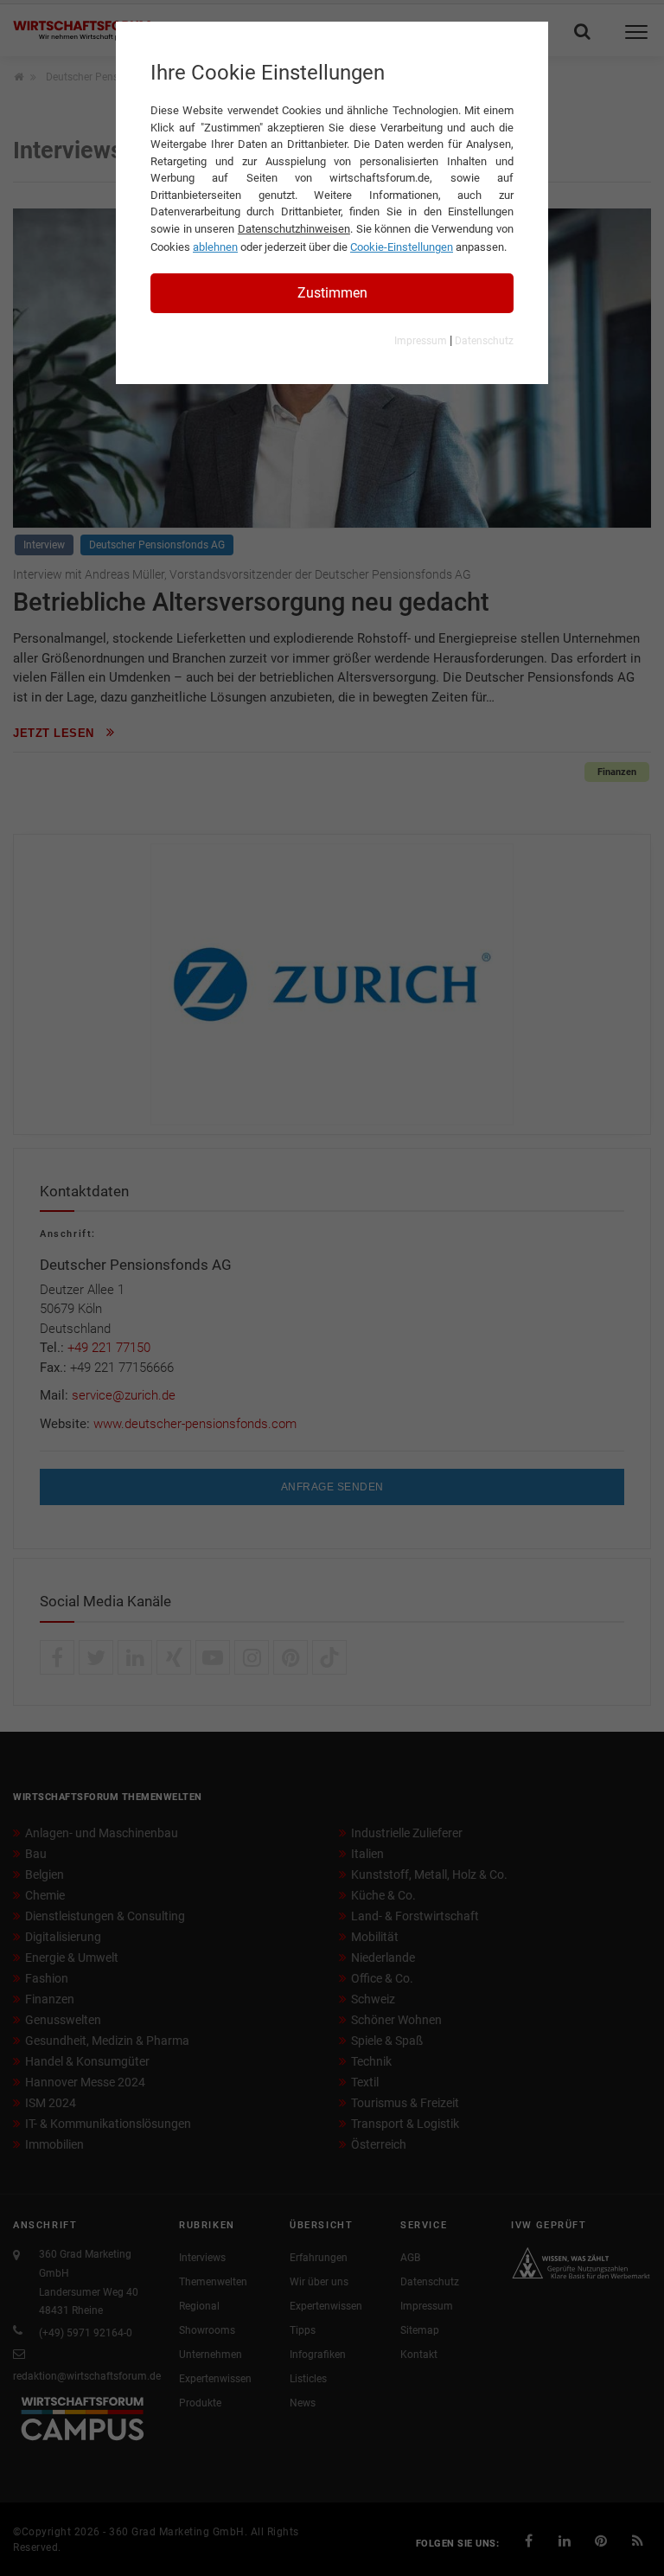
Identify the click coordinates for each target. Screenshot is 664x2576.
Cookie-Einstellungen (402, 247)
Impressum (421, 341)
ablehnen (215, 247)
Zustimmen (332, 293)
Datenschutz (484, 341)
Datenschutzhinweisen (294, 229)
